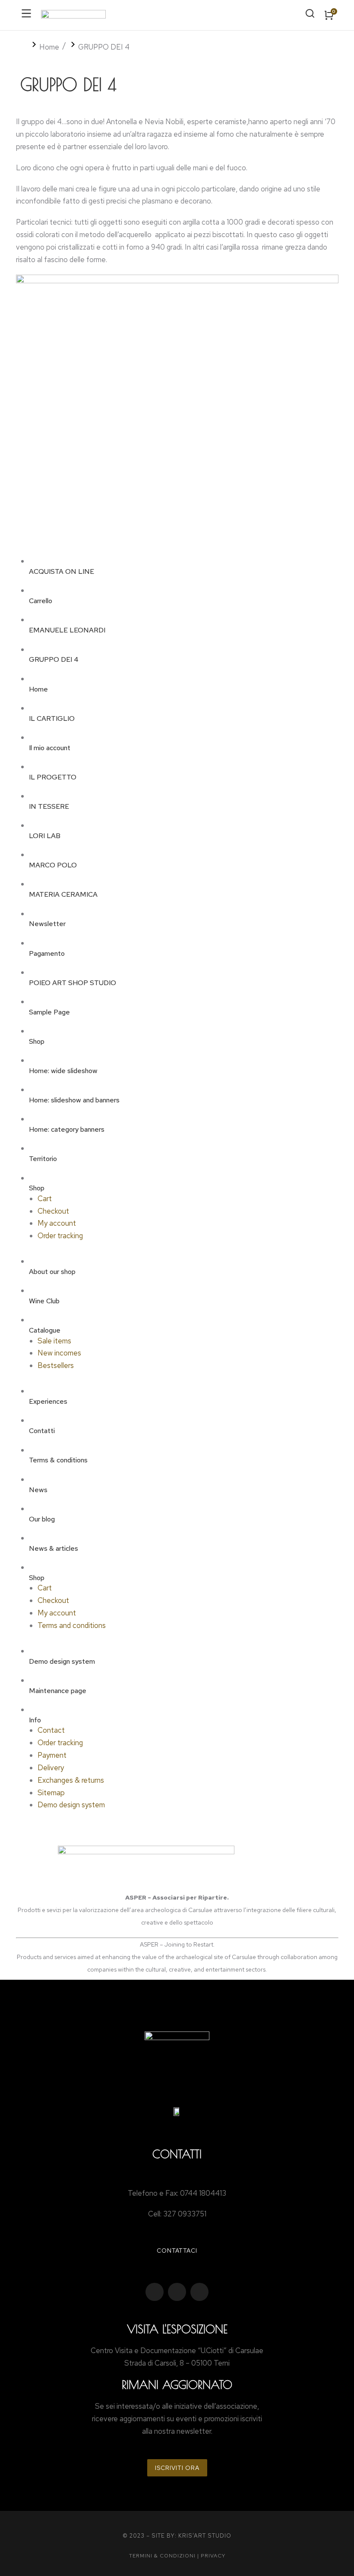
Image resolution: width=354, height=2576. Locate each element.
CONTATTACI (177, 2250)
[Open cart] (329, 15)
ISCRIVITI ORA (177, 2468)
